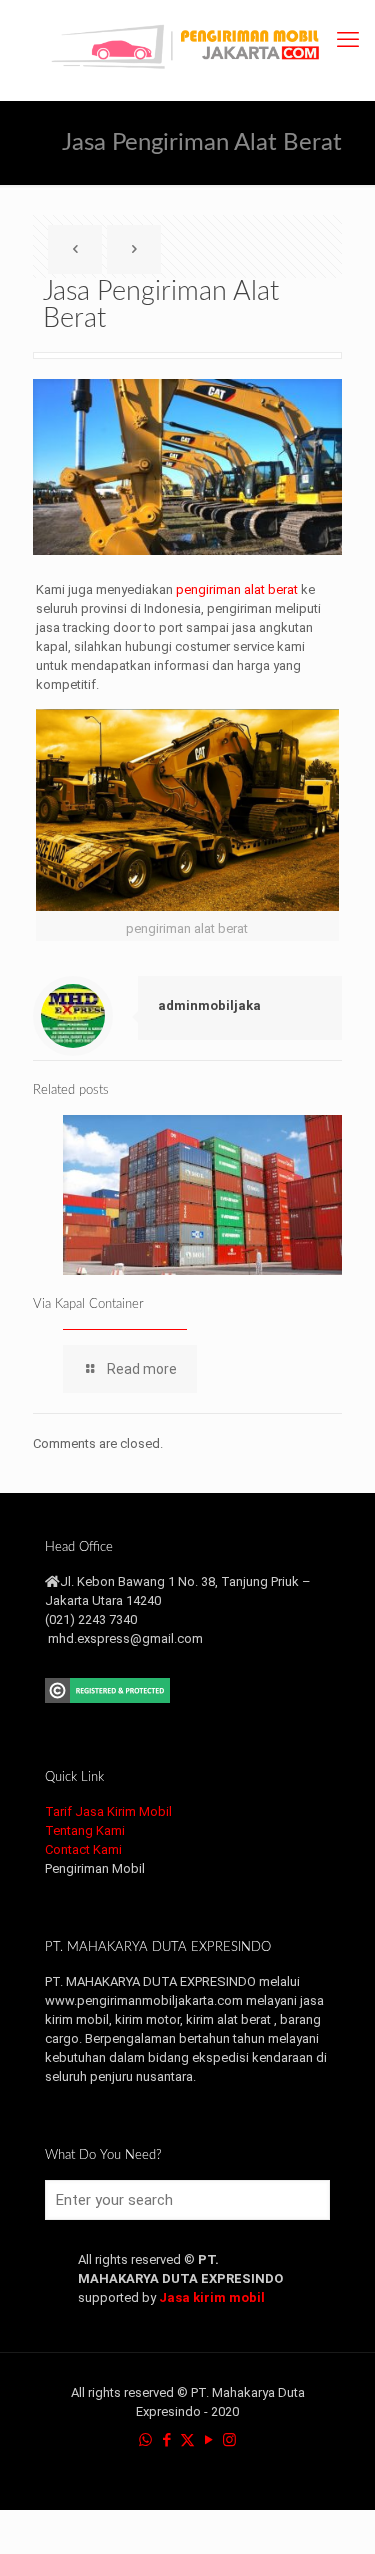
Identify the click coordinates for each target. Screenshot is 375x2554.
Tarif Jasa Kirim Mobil (108, 1811)
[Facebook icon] (166, 2440)
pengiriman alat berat (237, 589)
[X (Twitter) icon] (187, 2440)
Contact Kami (83, 1849)
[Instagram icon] (229, 2440)
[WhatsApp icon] (145, 2440)
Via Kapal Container (88, 1304)
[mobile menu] (348, 40)
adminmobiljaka (209, 1005)
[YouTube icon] (208, 2440)
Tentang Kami (85, 1830)
